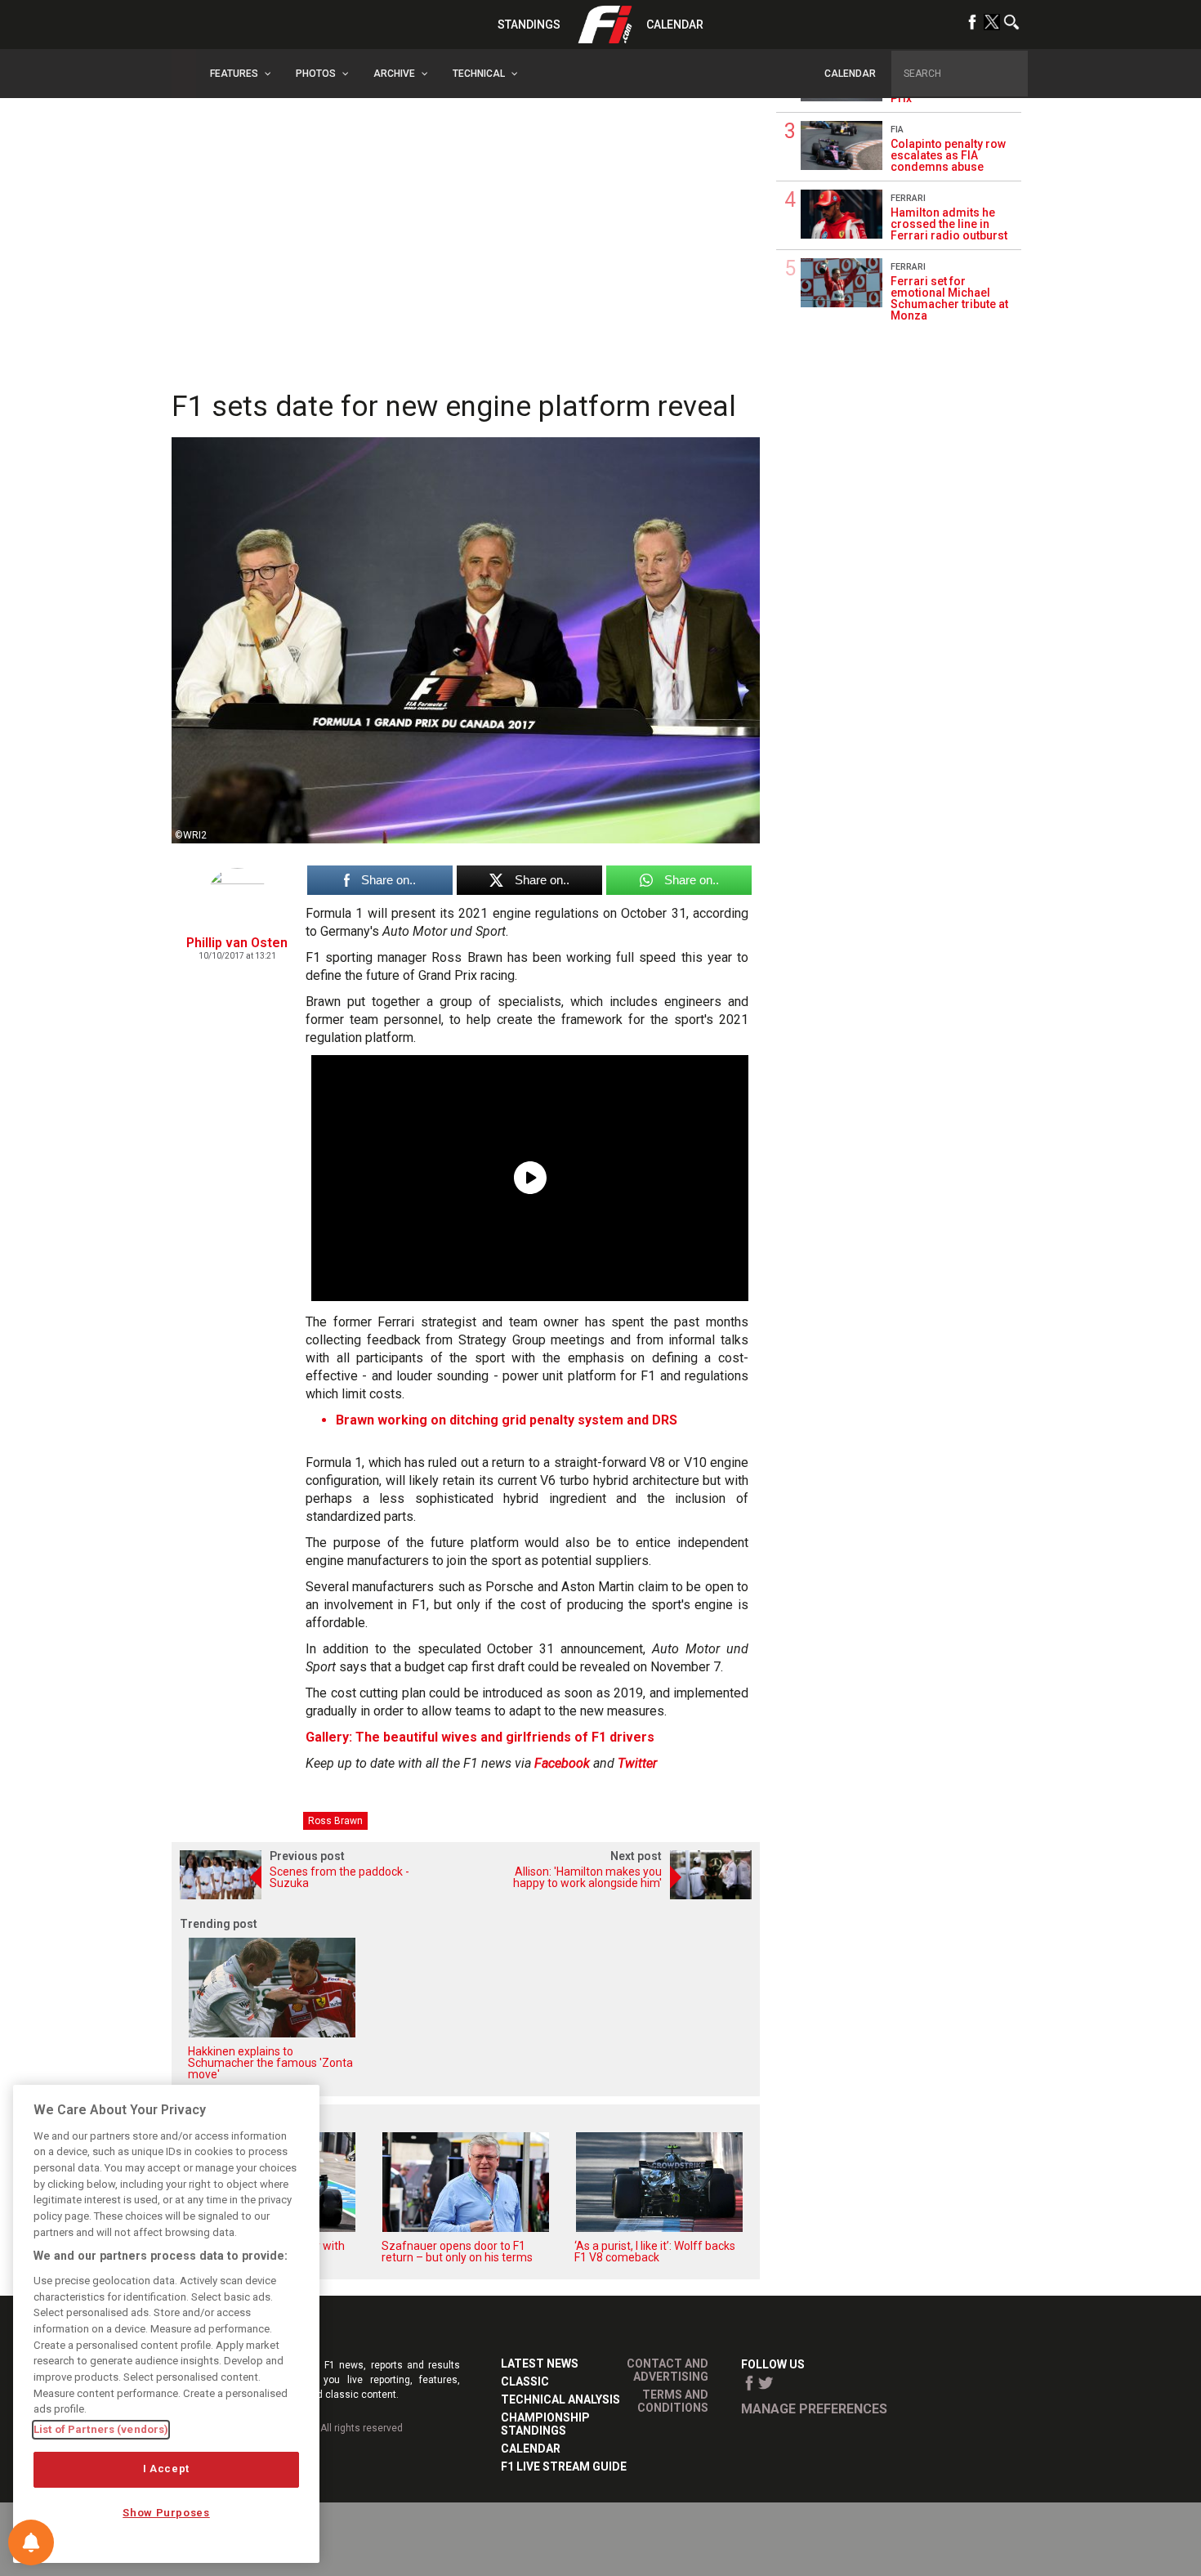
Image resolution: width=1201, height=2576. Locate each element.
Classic (525, 2381)
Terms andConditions (673, 2401)
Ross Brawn (335, 1821)
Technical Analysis (560, 2399)
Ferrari (908, 198)
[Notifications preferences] (31, 2542)
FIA (897, 130)
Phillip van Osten (237, 943)
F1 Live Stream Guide (564, 2466)
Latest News (540, 2364)
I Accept (166, 2469)
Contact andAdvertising (667, 2370)
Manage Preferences (814, 2409)
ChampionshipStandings (545, 2424)
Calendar (675, 25)
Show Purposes (166, 2513)
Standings (529, 25)
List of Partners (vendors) (101, 2429)
